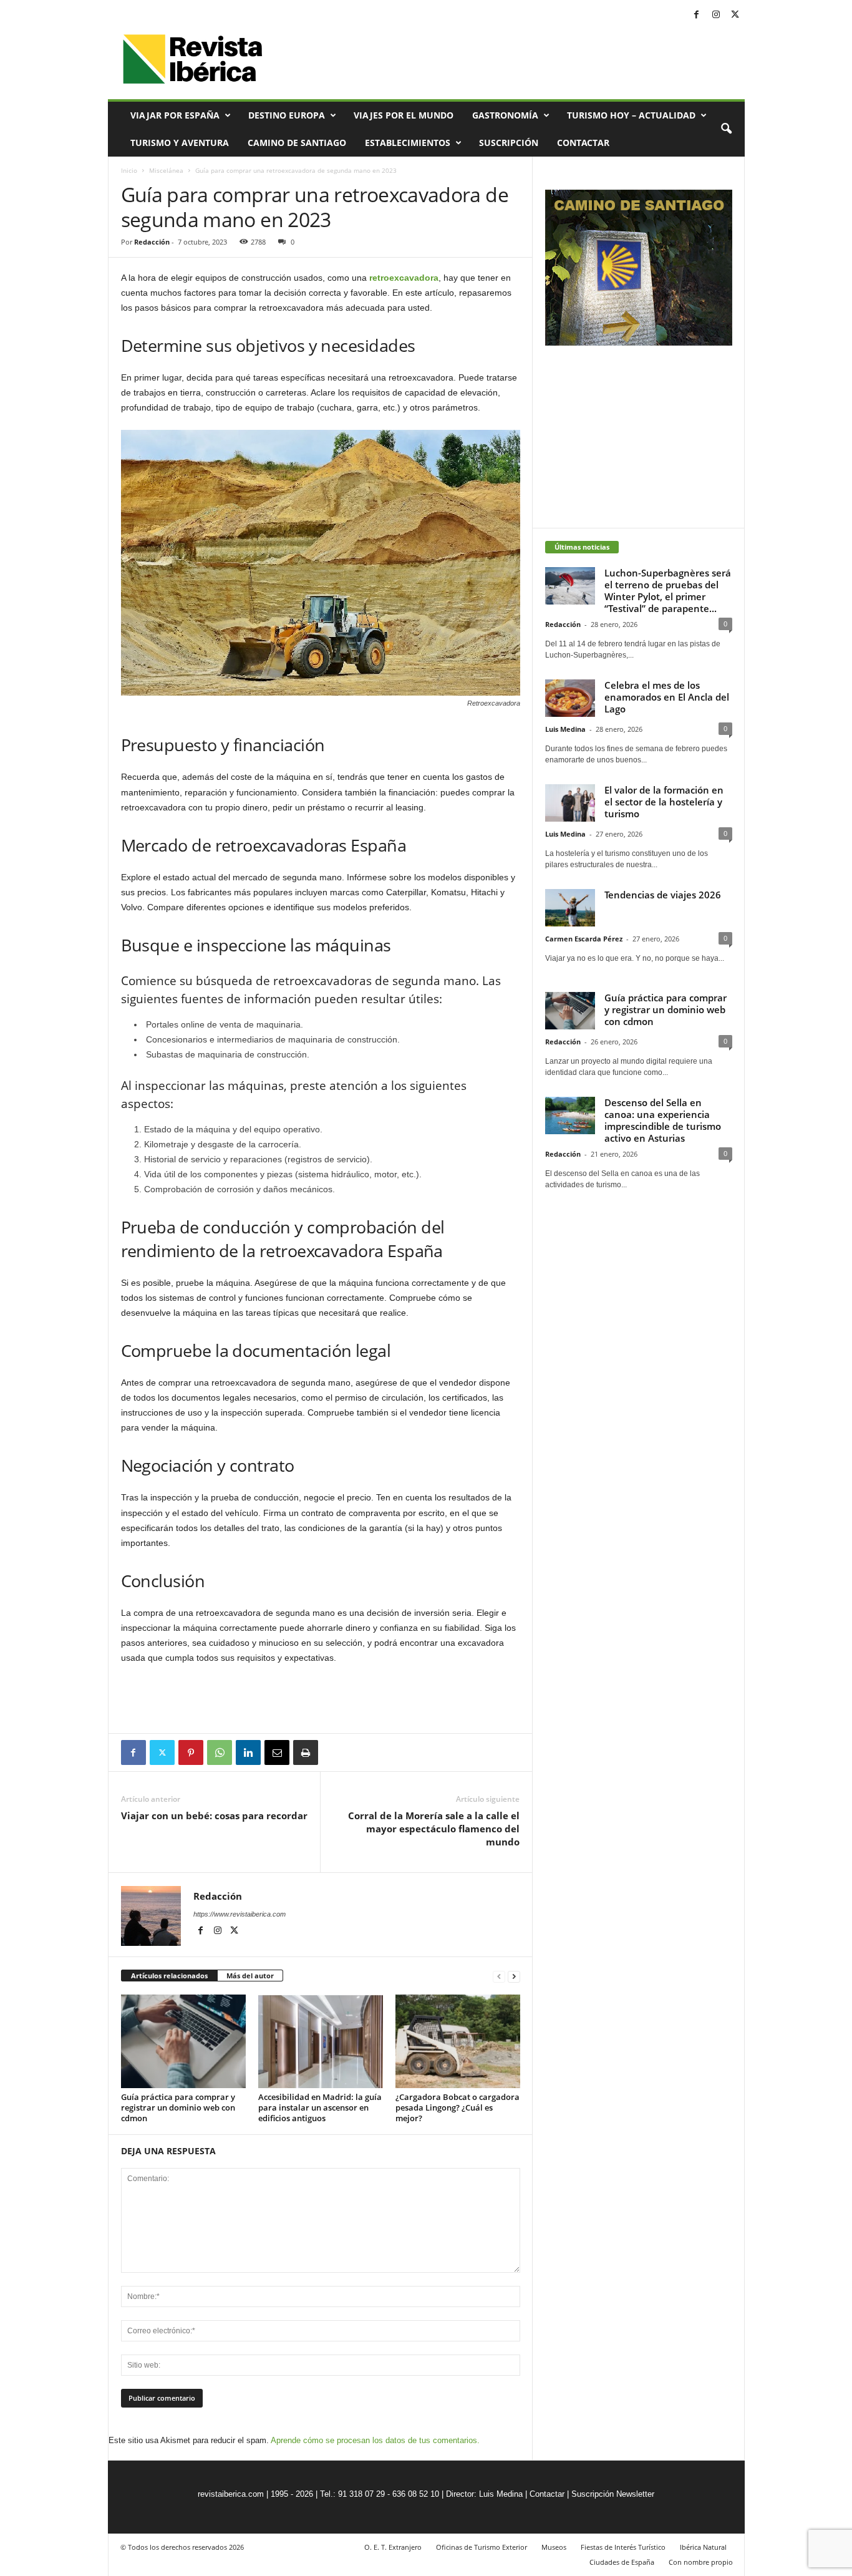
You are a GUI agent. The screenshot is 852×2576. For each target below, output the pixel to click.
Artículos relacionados (169, 1976)
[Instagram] (716, 15)
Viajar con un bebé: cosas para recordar (214, 1815)
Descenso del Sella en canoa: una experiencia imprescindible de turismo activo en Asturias (663, 1120)
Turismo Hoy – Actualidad (631, 115)
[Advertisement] (321, 1699)
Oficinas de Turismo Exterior (482, 2547)
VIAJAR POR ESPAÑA (175, 115)
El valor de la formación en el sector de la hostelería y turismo (664, 802)
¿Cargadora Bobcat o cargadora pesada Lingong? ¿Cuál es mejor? (457, 2107)
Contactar (583, 143)
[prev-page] (499, 1976)
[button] (726, 129)
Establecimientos (408, 143)
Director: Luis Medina (484, 2494)
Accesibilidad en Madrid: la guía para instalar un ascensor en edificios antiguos (320, 2107)
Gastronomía (505, 115)
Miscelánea (166, 170)
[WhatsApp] (220, 1752)
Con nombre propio (701, 2562)
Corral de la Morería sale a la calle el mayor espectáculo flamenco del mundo (434, 1829)
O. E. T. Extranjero (393, 2547)
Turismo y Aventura (180, 143)
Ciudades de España (622, 2562)
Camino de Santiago (297, 143)
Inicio (129, 170)
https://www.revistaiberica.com (240, 1914)
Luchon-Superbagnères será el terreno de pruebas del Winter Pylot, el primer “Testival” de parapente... (668, 591)
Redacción (152, 242)
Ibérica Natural (703, 2547)
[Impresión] (306, 1752)
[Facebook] (697, 15)
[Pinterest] (191, 1752)
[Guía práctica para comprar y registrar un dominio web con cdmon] (183, 2041)
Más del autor (250, 1976)
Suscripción (509, 143)
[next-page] (514, 1976)
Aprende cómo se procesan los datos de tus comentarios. (375, 2440)
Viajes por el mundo (404, 115)
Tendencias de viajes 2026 (663, 895)
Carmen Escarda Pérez (584, 939)
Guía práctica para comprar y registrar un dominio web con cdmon (178, 2107)
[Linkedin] (248, 1752)
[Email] (277, 1752)
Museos (554, 2547)
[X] (735, 15)
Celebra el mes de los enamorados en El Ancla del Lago (667, 697)
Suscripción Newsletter (613, 2494)
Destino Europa (287, 115)
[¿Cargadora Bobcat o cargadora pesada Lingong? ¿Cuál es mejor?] (458, 2041)
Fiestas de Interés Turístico (623, 2547)
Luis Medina (565, 729)
